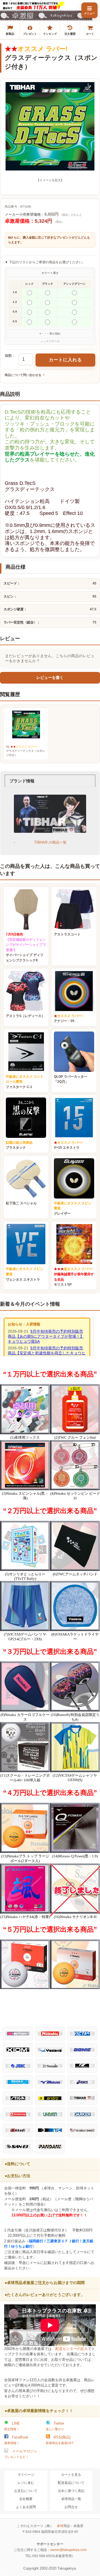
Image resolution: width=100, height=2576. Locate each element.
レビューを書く (50, 678)
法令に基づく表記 (71, 2491)
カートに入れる (65, 360)
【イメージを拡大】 (50, 180)
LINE (12, 2426)
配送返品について (71, 2483)
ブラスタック (19, 1145)
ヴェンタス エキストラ (25, 1274)
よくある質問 (26, 2507)
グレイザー (73, 1208)
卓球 (60, 2526)
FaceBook (16, 2440)
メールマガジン (21, 2454)
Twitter (55, 2426)
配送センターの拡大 (72, 2349)
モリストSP (74, 1277)
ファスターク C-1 (25, 1082)
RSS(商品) (60, 2440)
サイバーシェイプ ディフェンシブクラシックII (26, 947)
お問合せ (71, 2507)
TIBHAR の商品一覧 (50, 842)
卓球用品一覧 (71, 2499)
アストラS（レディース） (25, 1016)
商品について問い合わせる (23, 375)
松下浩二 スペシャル (21, 1203)
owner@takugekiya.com (68, 2550)
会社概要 (26, 2499)
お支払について (26, 2491)
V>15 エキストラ (68, 1145)
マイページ (26, 2475)
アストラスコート (67, 934)
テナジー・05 (68, 1019)
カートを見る (71, 2475)
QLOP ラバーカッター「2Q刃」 (71, 1079)
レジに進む (26, 2483)
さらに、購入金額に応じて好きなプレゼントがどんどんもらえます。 (49, 240)
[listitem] (10, 30)
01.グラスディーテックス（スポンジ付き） (26, 751)
